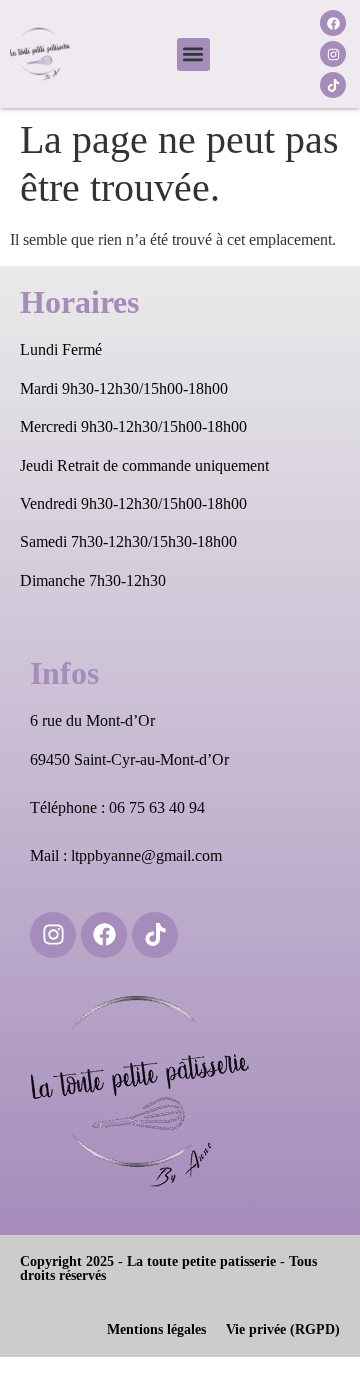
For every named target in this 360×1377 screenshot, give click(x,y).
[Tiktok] (333, 85)
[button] (193, 54)
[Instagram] (333, 54)
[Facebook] (333, 23)
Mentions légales (156, 1329)
